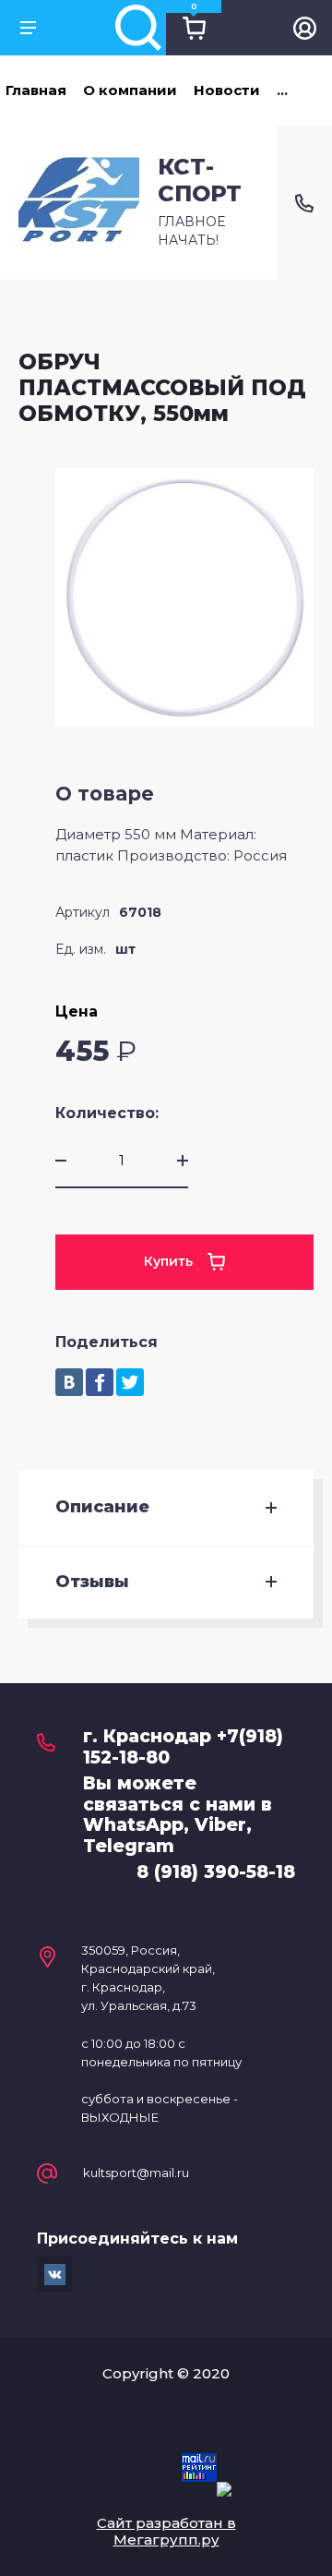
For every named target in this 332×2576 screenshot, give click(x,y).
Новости (227, 90)
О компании (130, 90)
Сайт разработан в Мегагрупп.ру (166, 2531)
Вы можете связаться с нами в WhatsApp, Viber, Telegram (178, 1815)
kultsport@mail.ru (136, 2173)
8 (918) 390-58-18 (216, 1872)
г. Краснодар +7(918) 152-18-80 (183, 1747)
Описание (102, 1507)
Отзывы (92, 1582)
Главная (36, 90)
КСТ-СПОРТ (200, 180)
